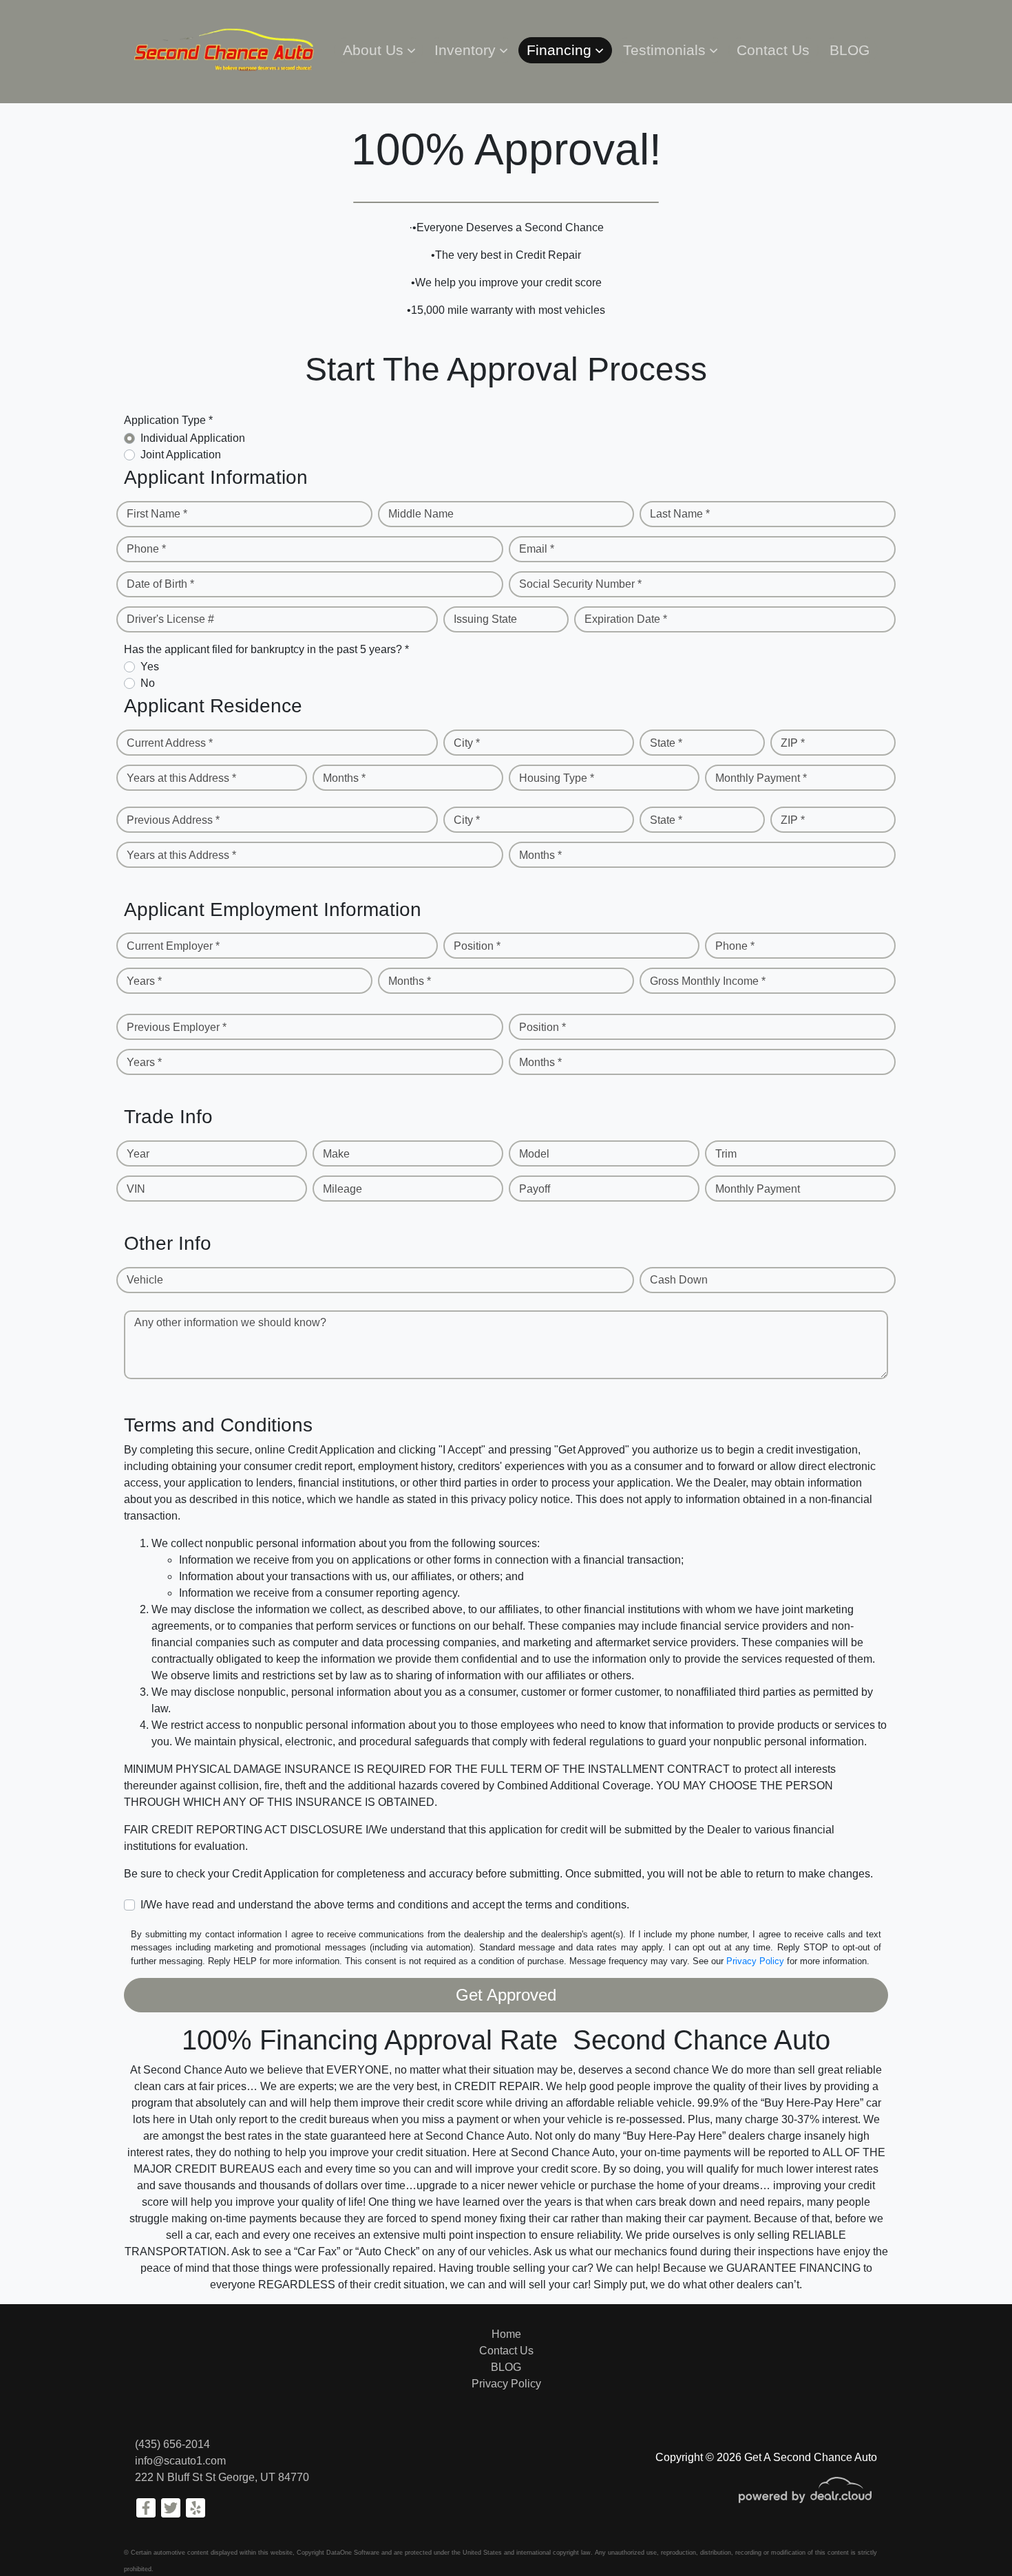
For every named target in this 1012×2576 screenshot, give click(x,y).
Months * (344, 778)
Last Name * (680, 514)
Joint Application (181, 455)
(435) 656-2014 (172, 2444)
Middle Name (421, 514)
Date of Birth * (160, 584)
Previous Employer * (177, 1027)
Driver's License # (170, 619)
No (148, 683)
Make (336, 1154)
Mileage (342, 1189)
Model (534, 1154)
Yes (150, 667)
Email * (537, 549)
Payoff (535, 1189)
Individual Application (193, 438)
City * (467, 743)
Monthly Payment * (761, 778)
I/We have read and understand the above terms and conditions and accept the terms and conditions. (385, 1905)
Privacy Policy (755, 1961)
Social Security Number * (580, 584)
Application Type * (168, 420)
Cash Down (679, 1280)
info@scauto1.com (180, 2461)
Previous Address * (173, 820)
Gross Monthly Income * (708, 981)
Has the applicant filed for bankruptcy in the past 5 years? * (266, 649)
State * (666, 743)
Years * (144, 981)
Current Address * (170, 743)
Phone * (146, 549)
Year (138, 1154)
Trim (726, 1154)
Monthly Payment (758, 1189)
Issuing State (485, 619)
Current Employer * (173, 946)
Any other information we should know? (230, 1322)
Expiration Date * (626, 619)
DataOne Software (353, 2553)
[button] (378, 50)
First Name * (157, 514)
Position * (477, 946)
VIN (136, 1189)
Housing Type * (557, 778)
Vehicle (145, 1280)
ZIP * (793, 743)
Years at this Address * (181, 778)
